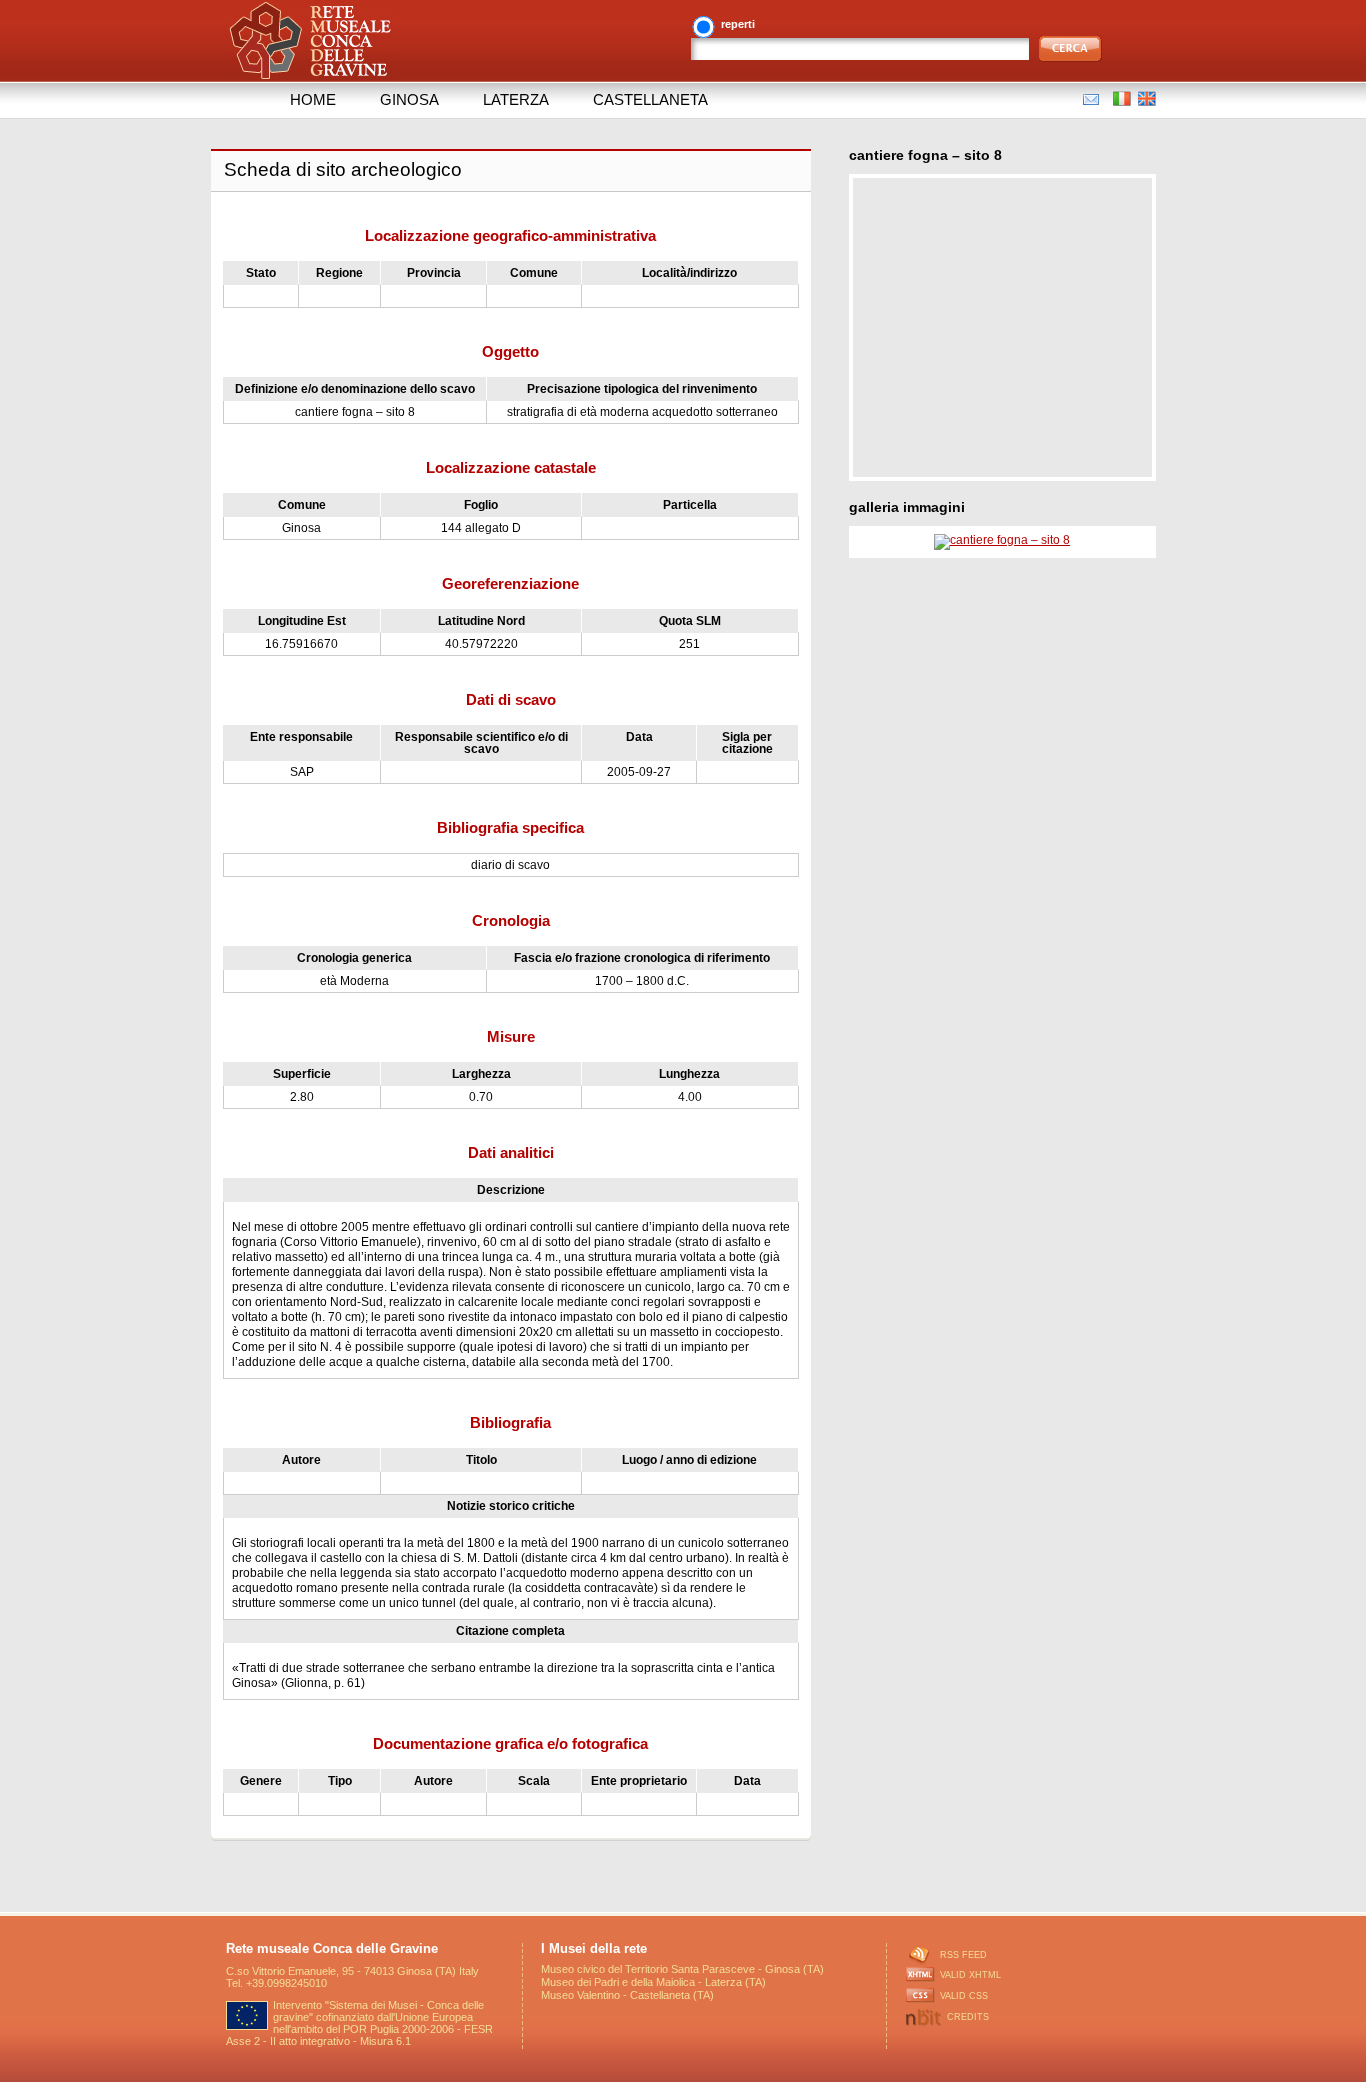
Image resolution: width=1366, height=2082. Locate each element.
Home (313, 99)
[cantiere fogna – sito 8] (1002, 540)
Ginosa (409, 99)
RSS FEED (963, 1955)
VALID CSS (964, 1996)
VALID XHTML (970, 1975)
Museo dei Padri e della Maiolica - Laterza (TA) (653, 1982)
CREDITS (968, 2017)
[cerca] (1070, 49)
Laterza (516, 99)
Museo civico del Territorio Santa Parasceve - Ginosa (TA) (682, 1969)
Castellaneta (650, 99)
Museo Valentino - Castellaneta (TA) (627, 1995)
